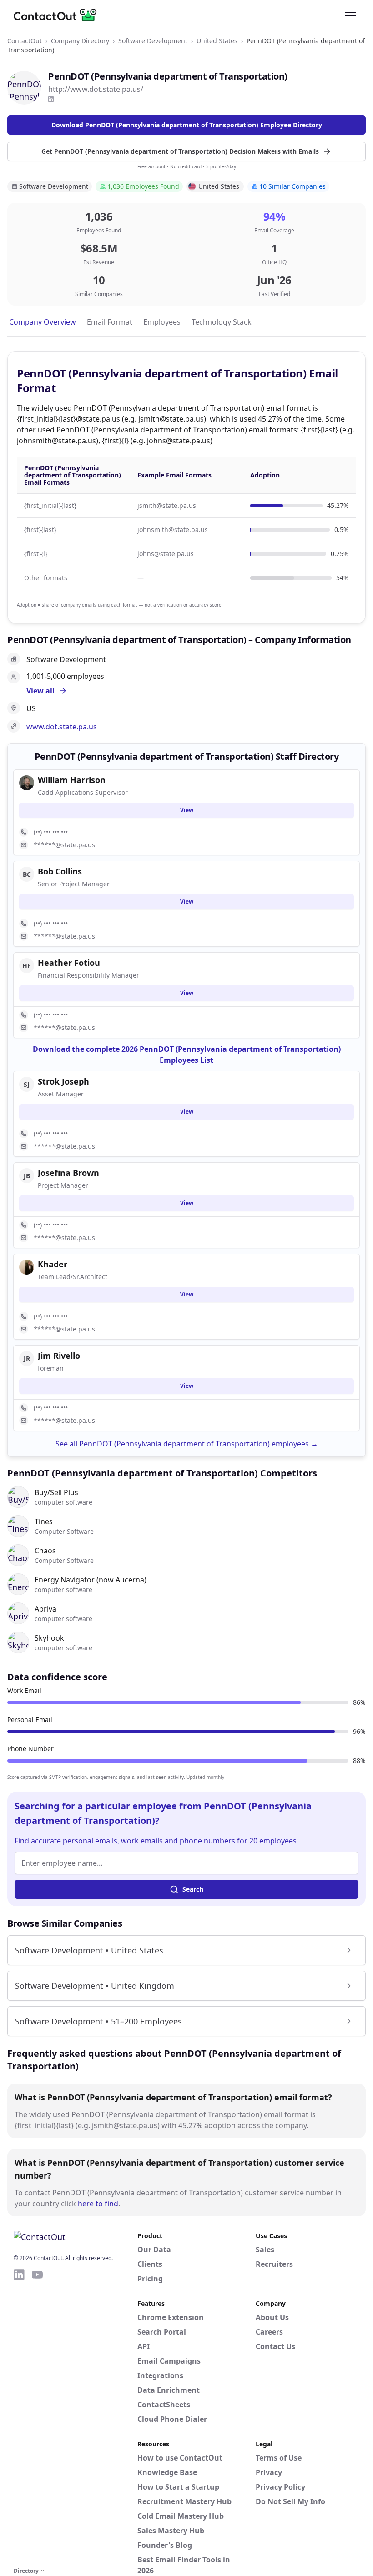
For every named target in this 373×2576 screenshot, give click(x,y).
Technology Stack (222, 322)
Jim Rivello (59, 1356)
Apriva (45, 1609)
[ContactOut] (58, 15)
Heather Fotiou (69, 963)
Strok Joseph (63, 1081)
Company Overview (43, 322)
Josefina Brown (68, 1173)
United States (217, 41)
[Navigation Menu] (350, 15)
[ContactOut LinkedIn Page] (19, 2416)
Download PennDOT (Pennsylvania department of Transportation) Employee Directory (187, 125)
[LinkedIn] (51, 99)
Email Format (110, 322)
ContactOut (25, 41)
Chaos (45, 1551)
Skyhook (49, 1638)
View (187, 810)
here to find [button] (98, 2204)
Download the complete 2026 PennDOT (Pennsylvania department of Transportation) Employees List (187, 1055)
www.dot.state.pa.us (62, 727)
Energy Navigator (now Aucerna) (91, 1580)
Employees (162, 322)
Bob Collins (60, 871)
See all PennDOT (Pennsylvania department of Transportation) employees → (187, 1444)
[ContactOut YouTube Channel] (37, 2416)
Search (193, 1889)
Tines (44, 1521)
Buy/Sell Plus (56, 1492)
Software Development (153, 41)
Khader (53, 1264)
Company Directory (80, 41)
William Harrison (72, 780)
